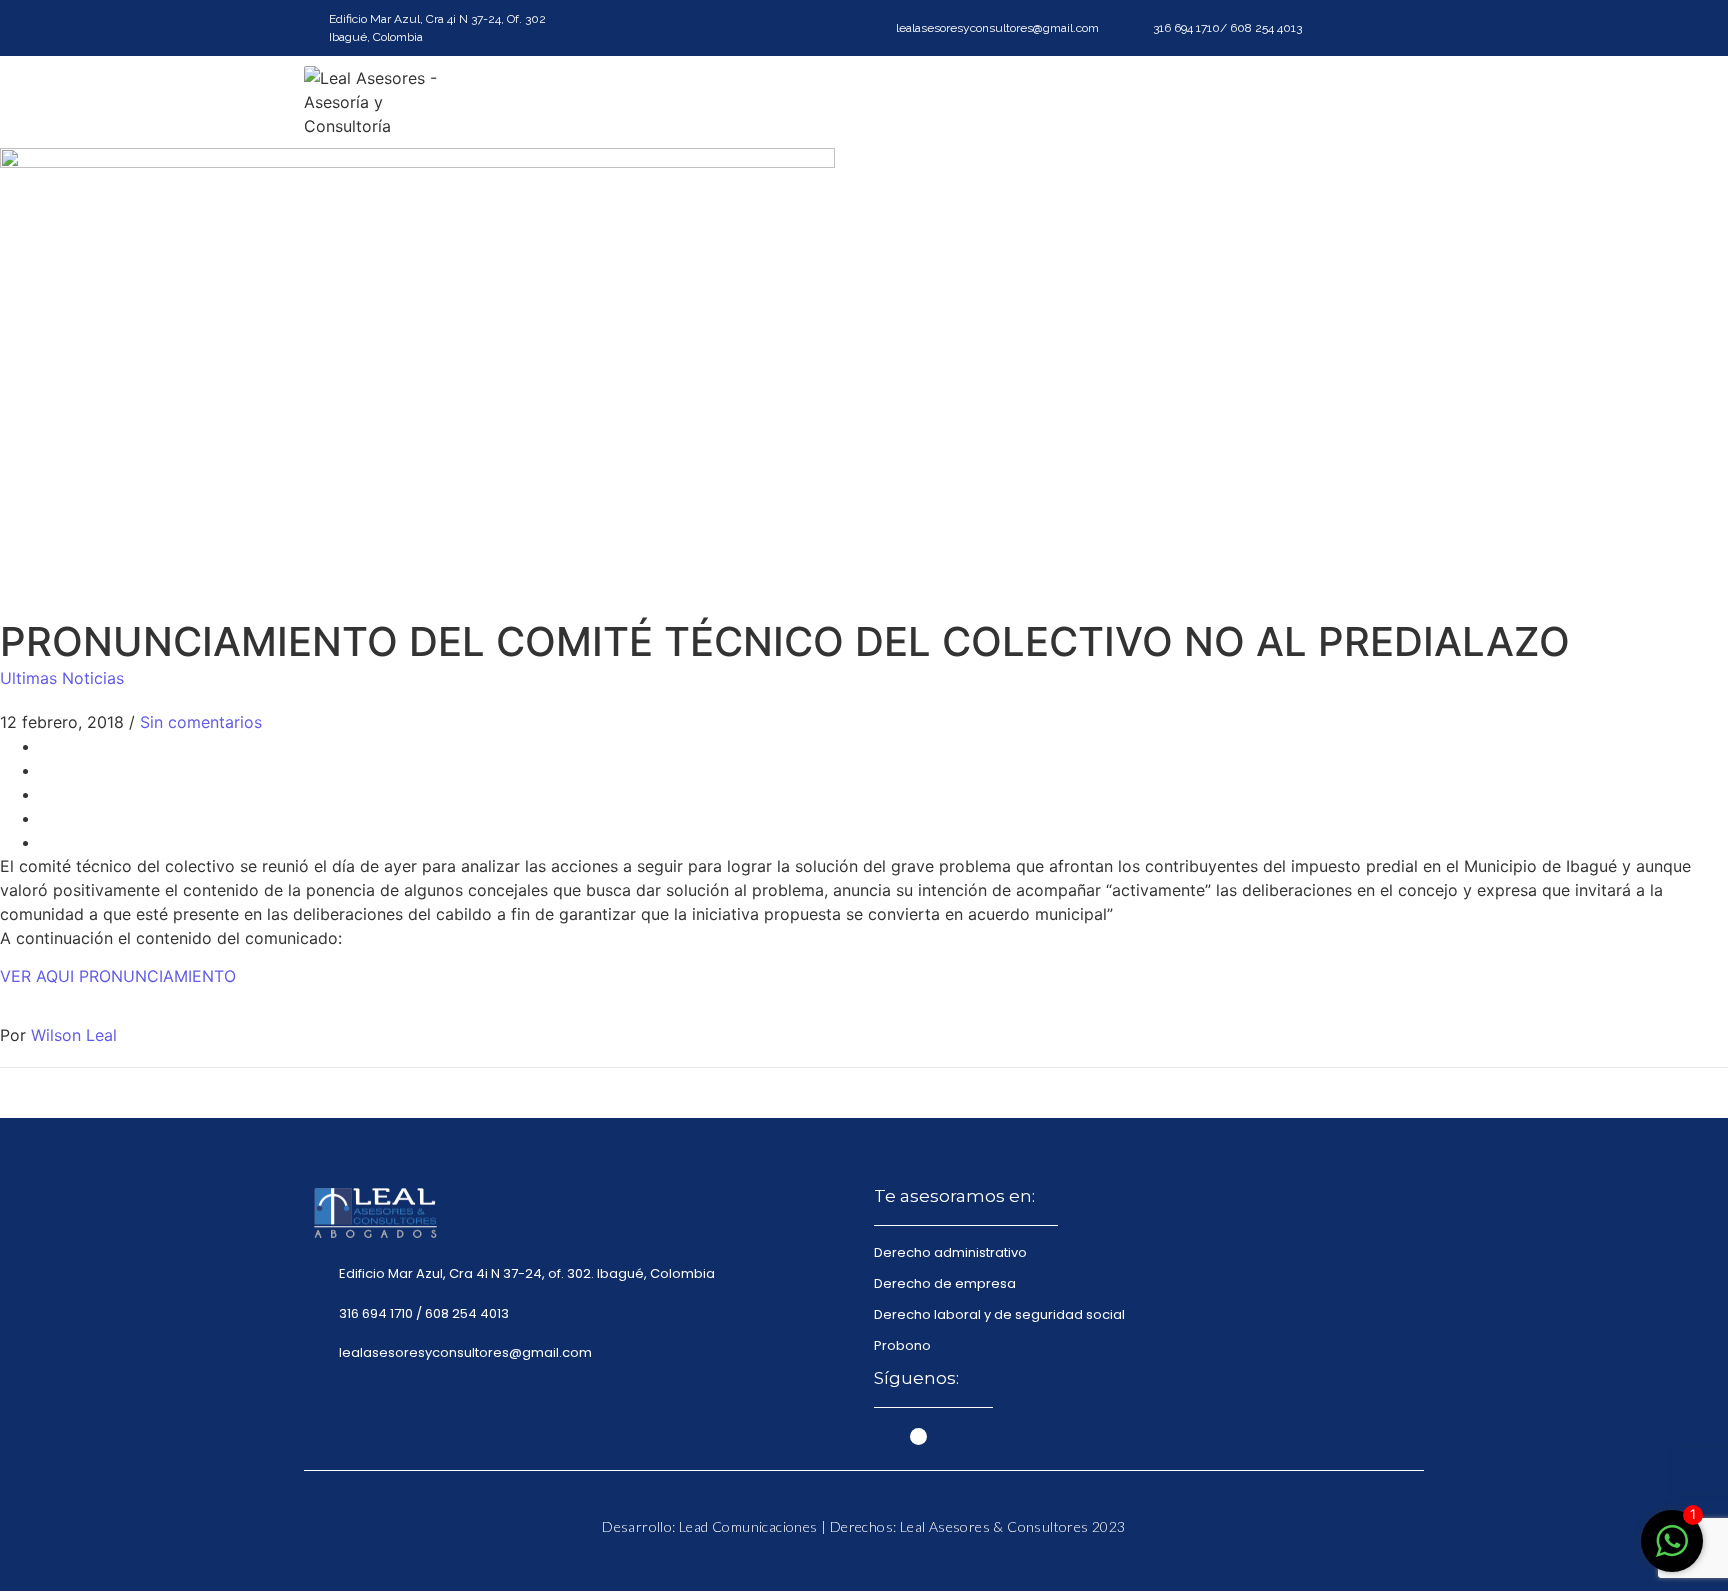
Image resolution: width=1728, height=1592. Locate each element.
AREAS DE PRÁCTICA (1110, 102)
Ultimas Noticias (62, 678)
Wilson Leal (74, 1035)
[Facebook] (1409, 28)
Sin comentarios (201, 722)
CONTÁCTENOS (1361, 102)
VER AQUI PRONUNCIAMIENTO (118, 976)
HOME (903, 102)
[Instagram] (1373, 28)
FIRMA (982, 102)
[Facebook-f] (882, 1436)
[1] (1672, 1551)
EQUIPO (1244, 102)
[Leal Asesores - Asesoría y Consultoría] (384, 102)
